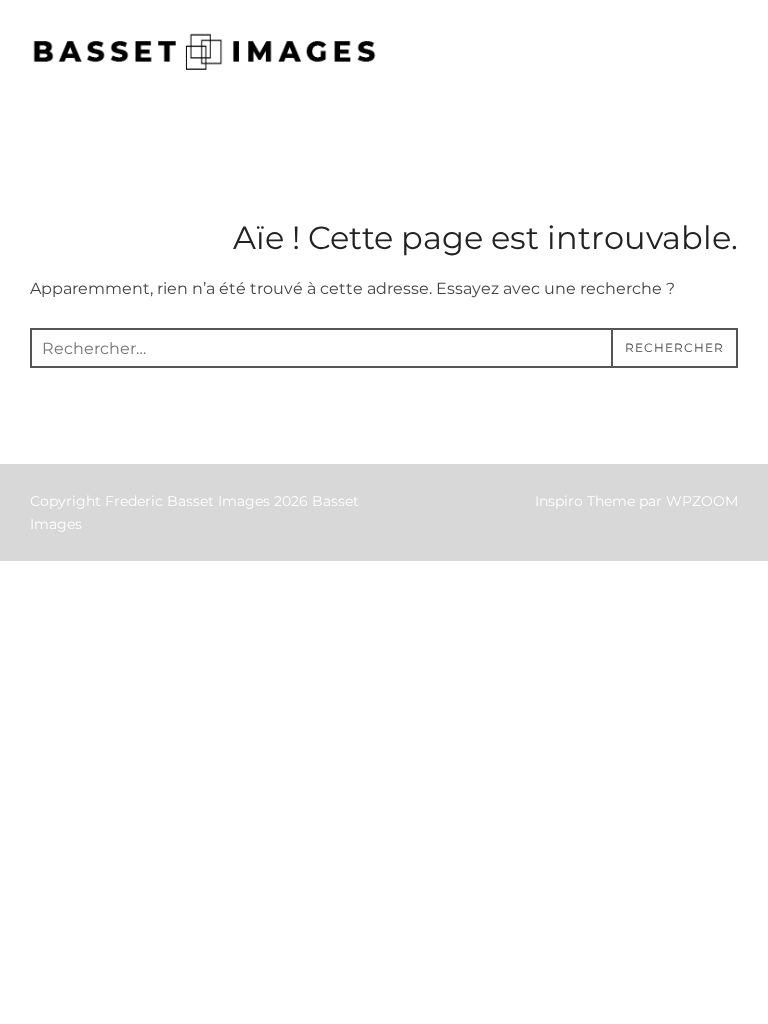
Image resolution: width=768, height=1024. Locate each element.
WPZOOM (702, 501)
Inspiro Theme (585, 501)
